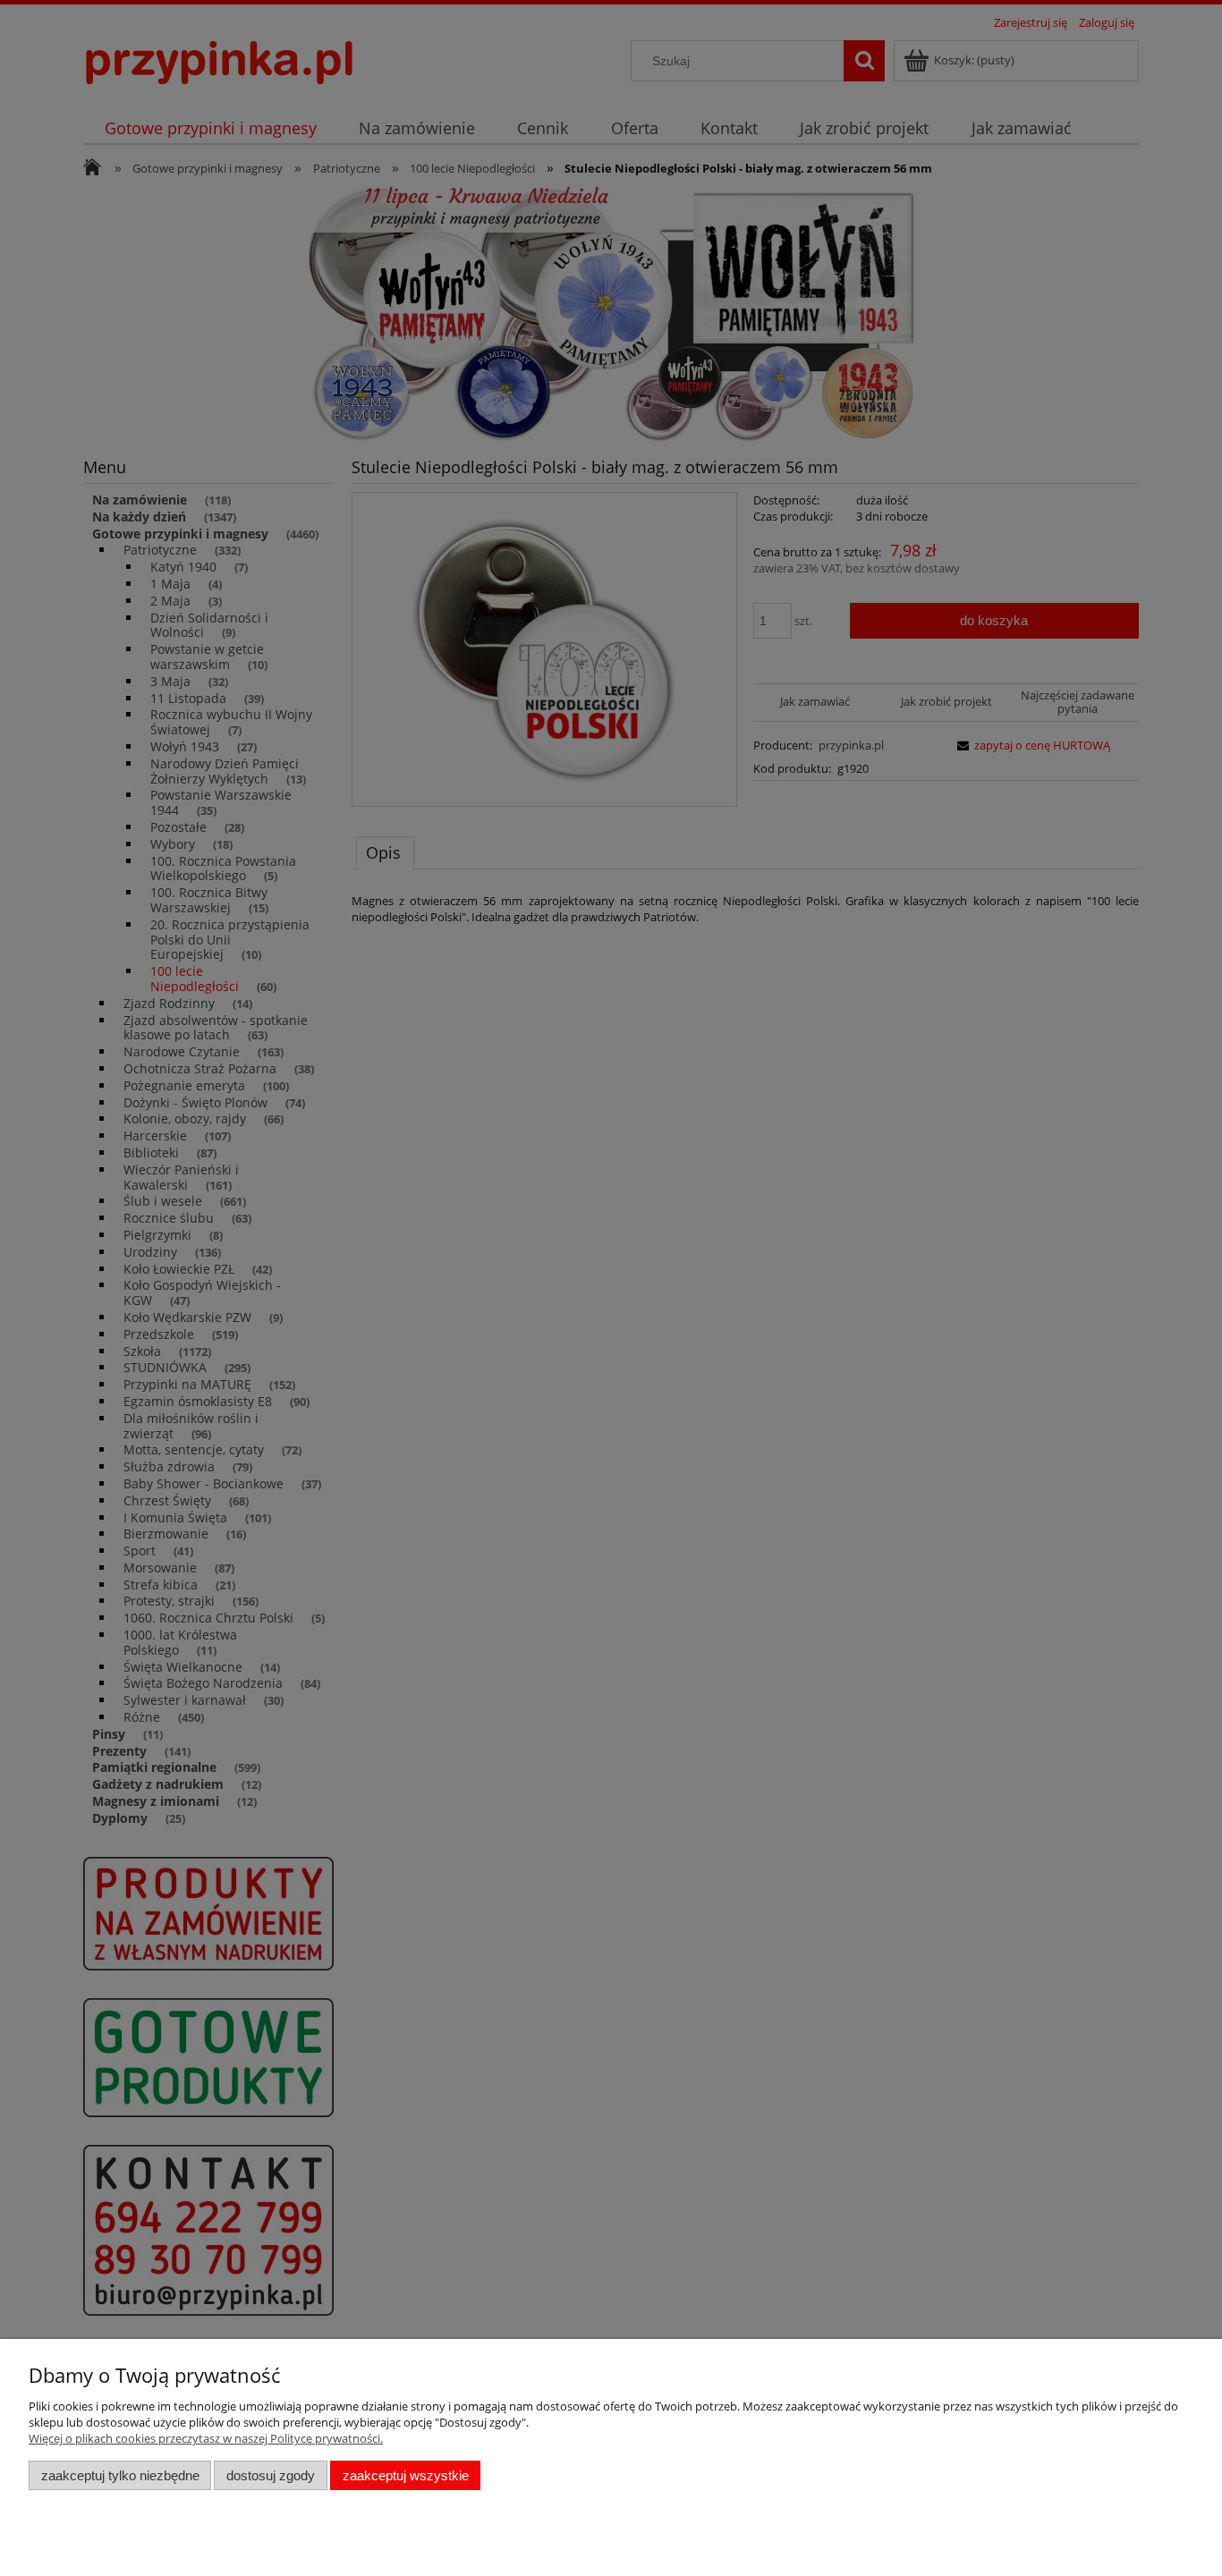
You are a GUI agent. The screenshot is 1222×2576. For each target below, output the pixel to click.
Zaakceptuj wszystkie (406, 2475)
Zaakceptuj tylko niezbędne (120, 2475)
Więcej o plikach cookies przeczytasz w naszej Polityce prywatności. (206, 2438)
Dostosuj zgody (271, 2475)
